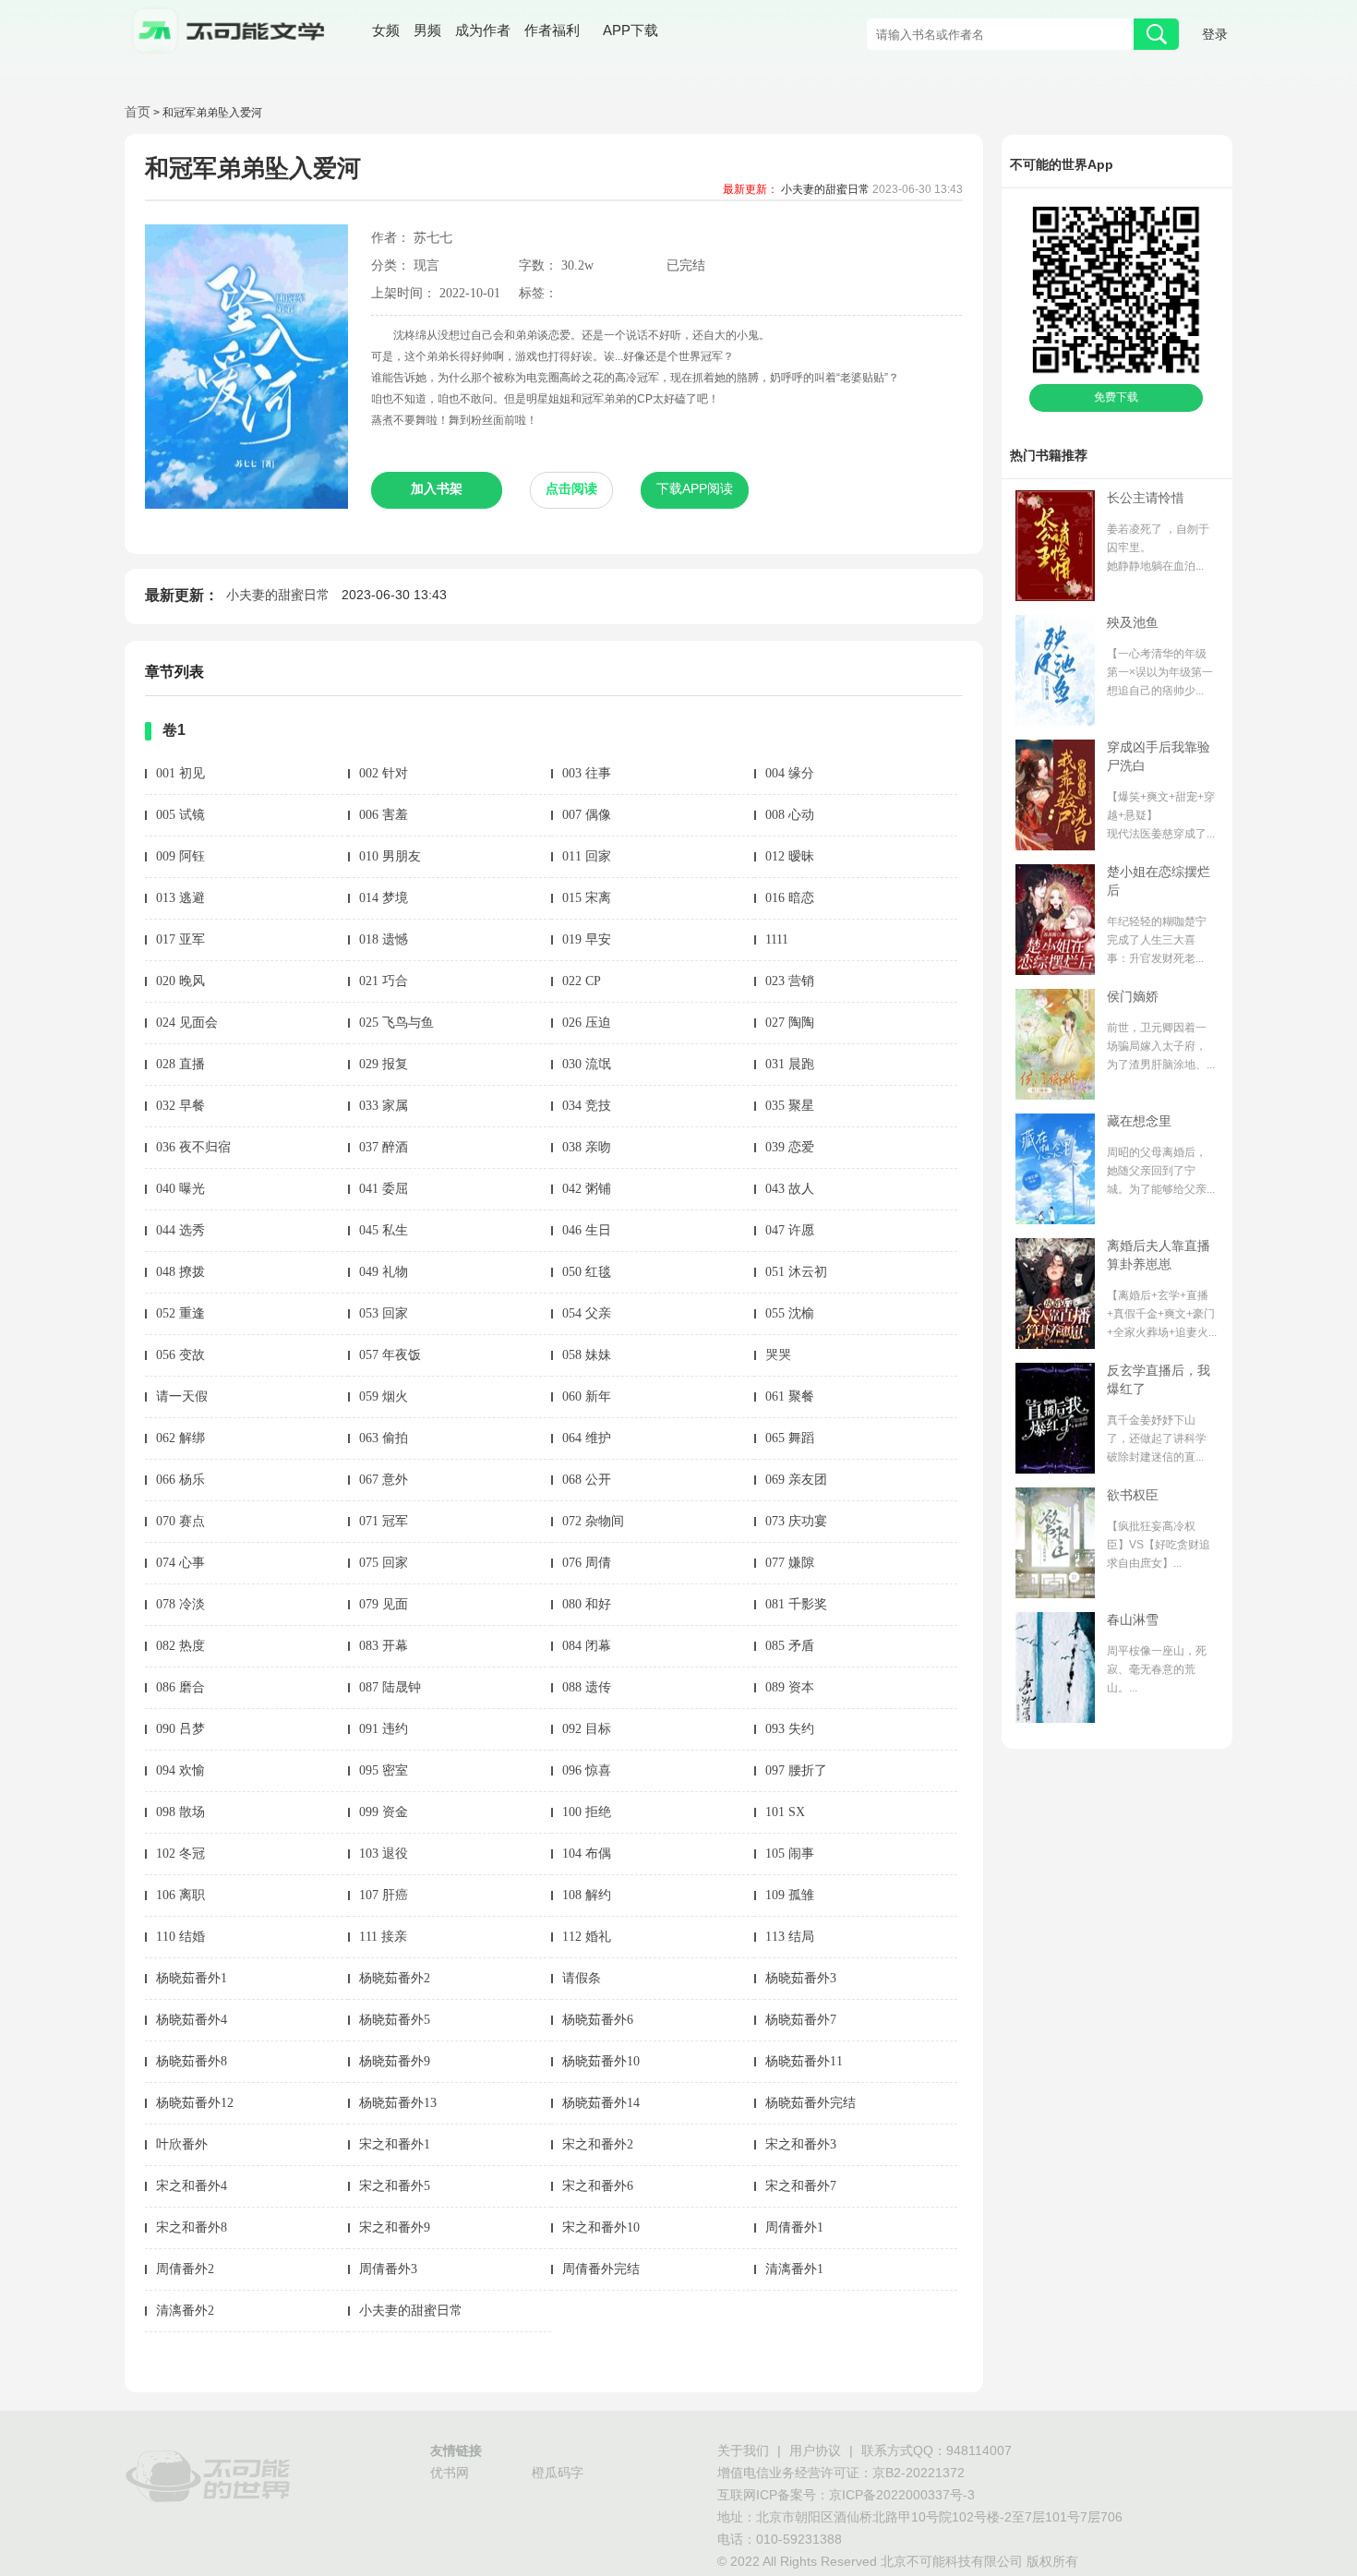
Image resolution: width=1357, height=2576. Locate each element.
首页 (138, 113)
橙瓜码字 (558, 2474)
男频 (427, 32)
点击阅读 (571, 490)
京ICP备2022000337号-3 (902, 2496)
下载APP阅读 (695, 490)
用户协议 (815, 2452)
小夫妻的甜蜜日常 (825, 190)
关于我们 (743, 2452)
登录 (1215, 36)
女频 (386, 32)
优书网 (450, 2474)
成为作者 (483, 32)
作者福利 (552, 32)
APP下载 (630, 31)
